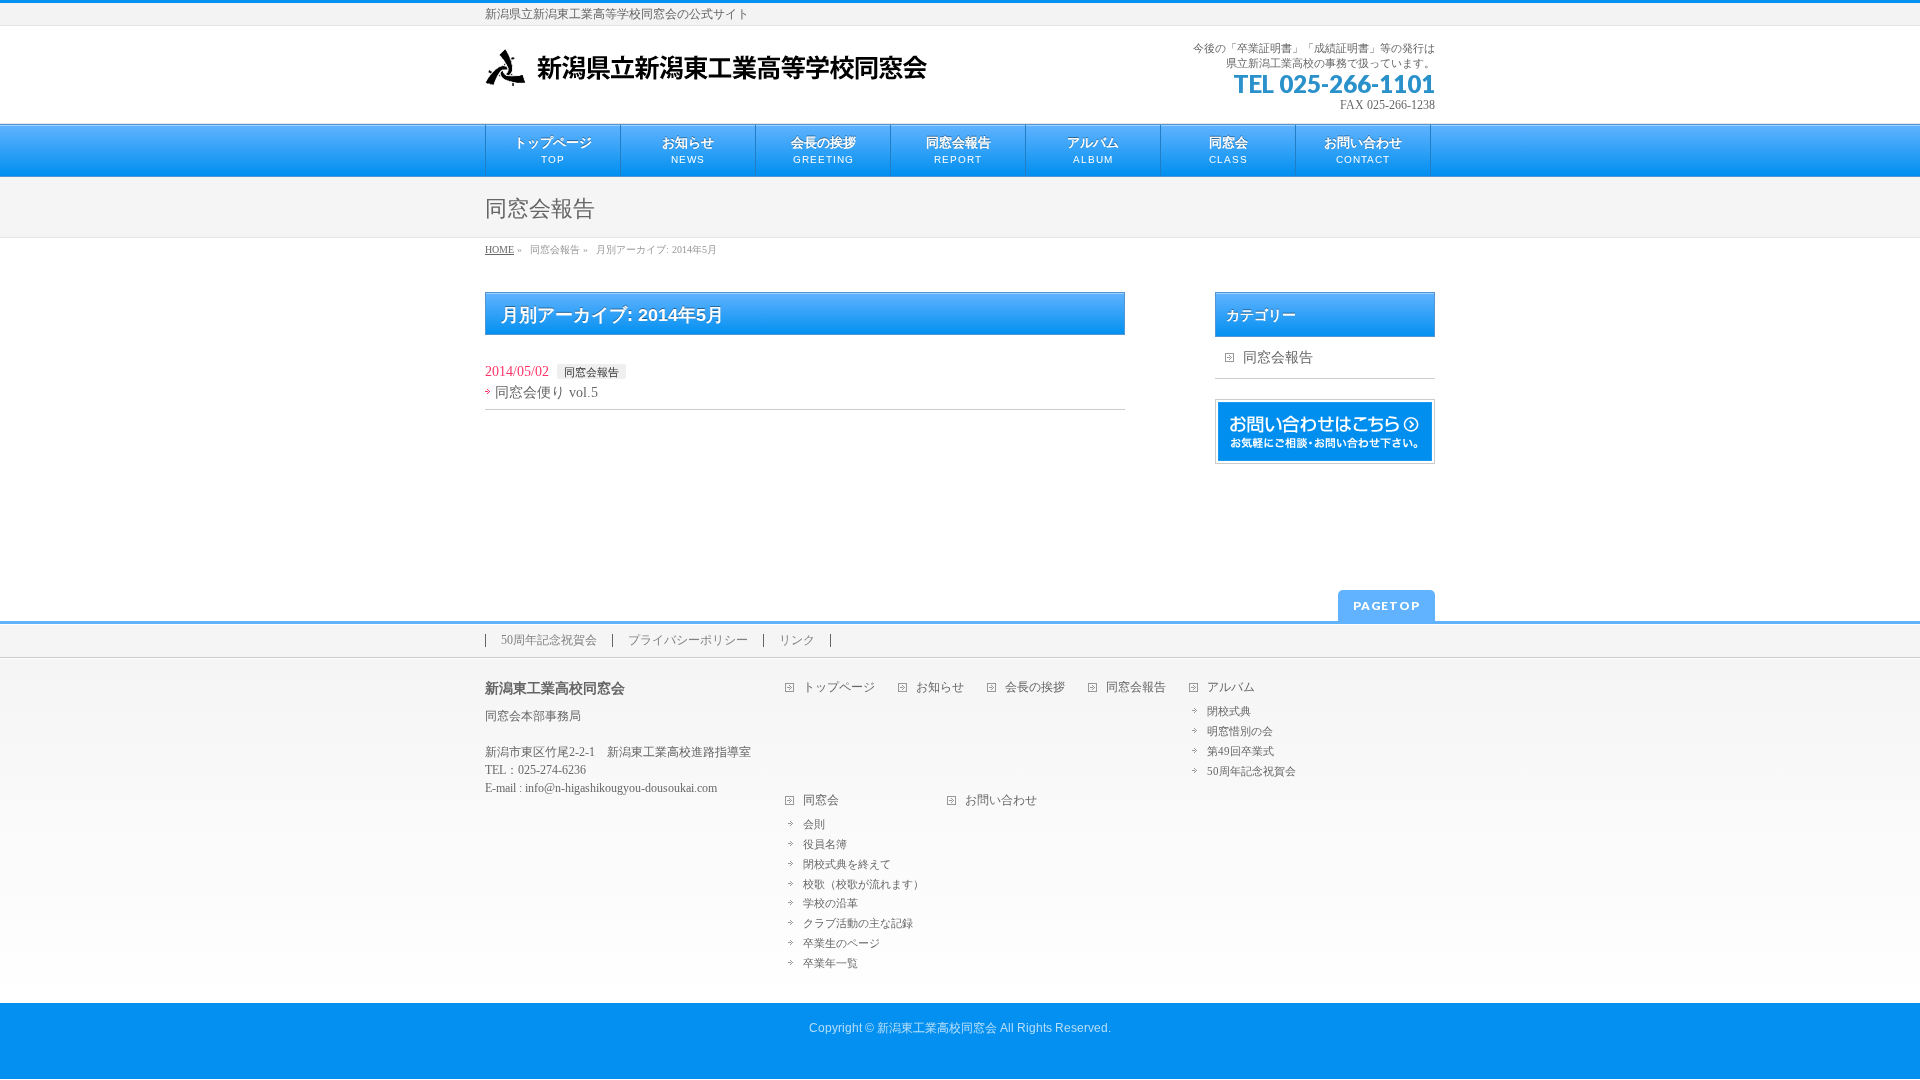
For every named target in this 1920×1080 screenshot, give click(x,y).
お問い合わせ (1001, 800)
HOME (499, 249)
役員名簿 (825, 844)
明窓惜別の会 (1240, 731)
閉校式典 (1229, 711)
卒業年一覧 (830, 963)
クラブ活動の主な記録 (858, 923)
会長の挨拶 (1035, 687)
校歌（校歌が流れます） (863, 884)
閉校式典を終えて (847, 864)
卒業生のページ (841, 943)
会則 (814, 824)
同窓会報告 (591, 372)
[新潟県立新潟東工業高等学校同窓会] (706, 63)
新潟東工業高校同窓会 (937, 1028)
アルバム (1231, 687)
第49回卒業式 (1240, 751)
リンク (797, 640)
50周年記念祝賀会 (549, 640)
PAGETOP (1386, 605)
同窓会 (821, 800)
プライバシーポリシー (688, 640)
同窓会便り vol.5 (546, 392)
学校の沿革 (830, 903)
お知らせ (940, 687)
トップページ (839, 687)
